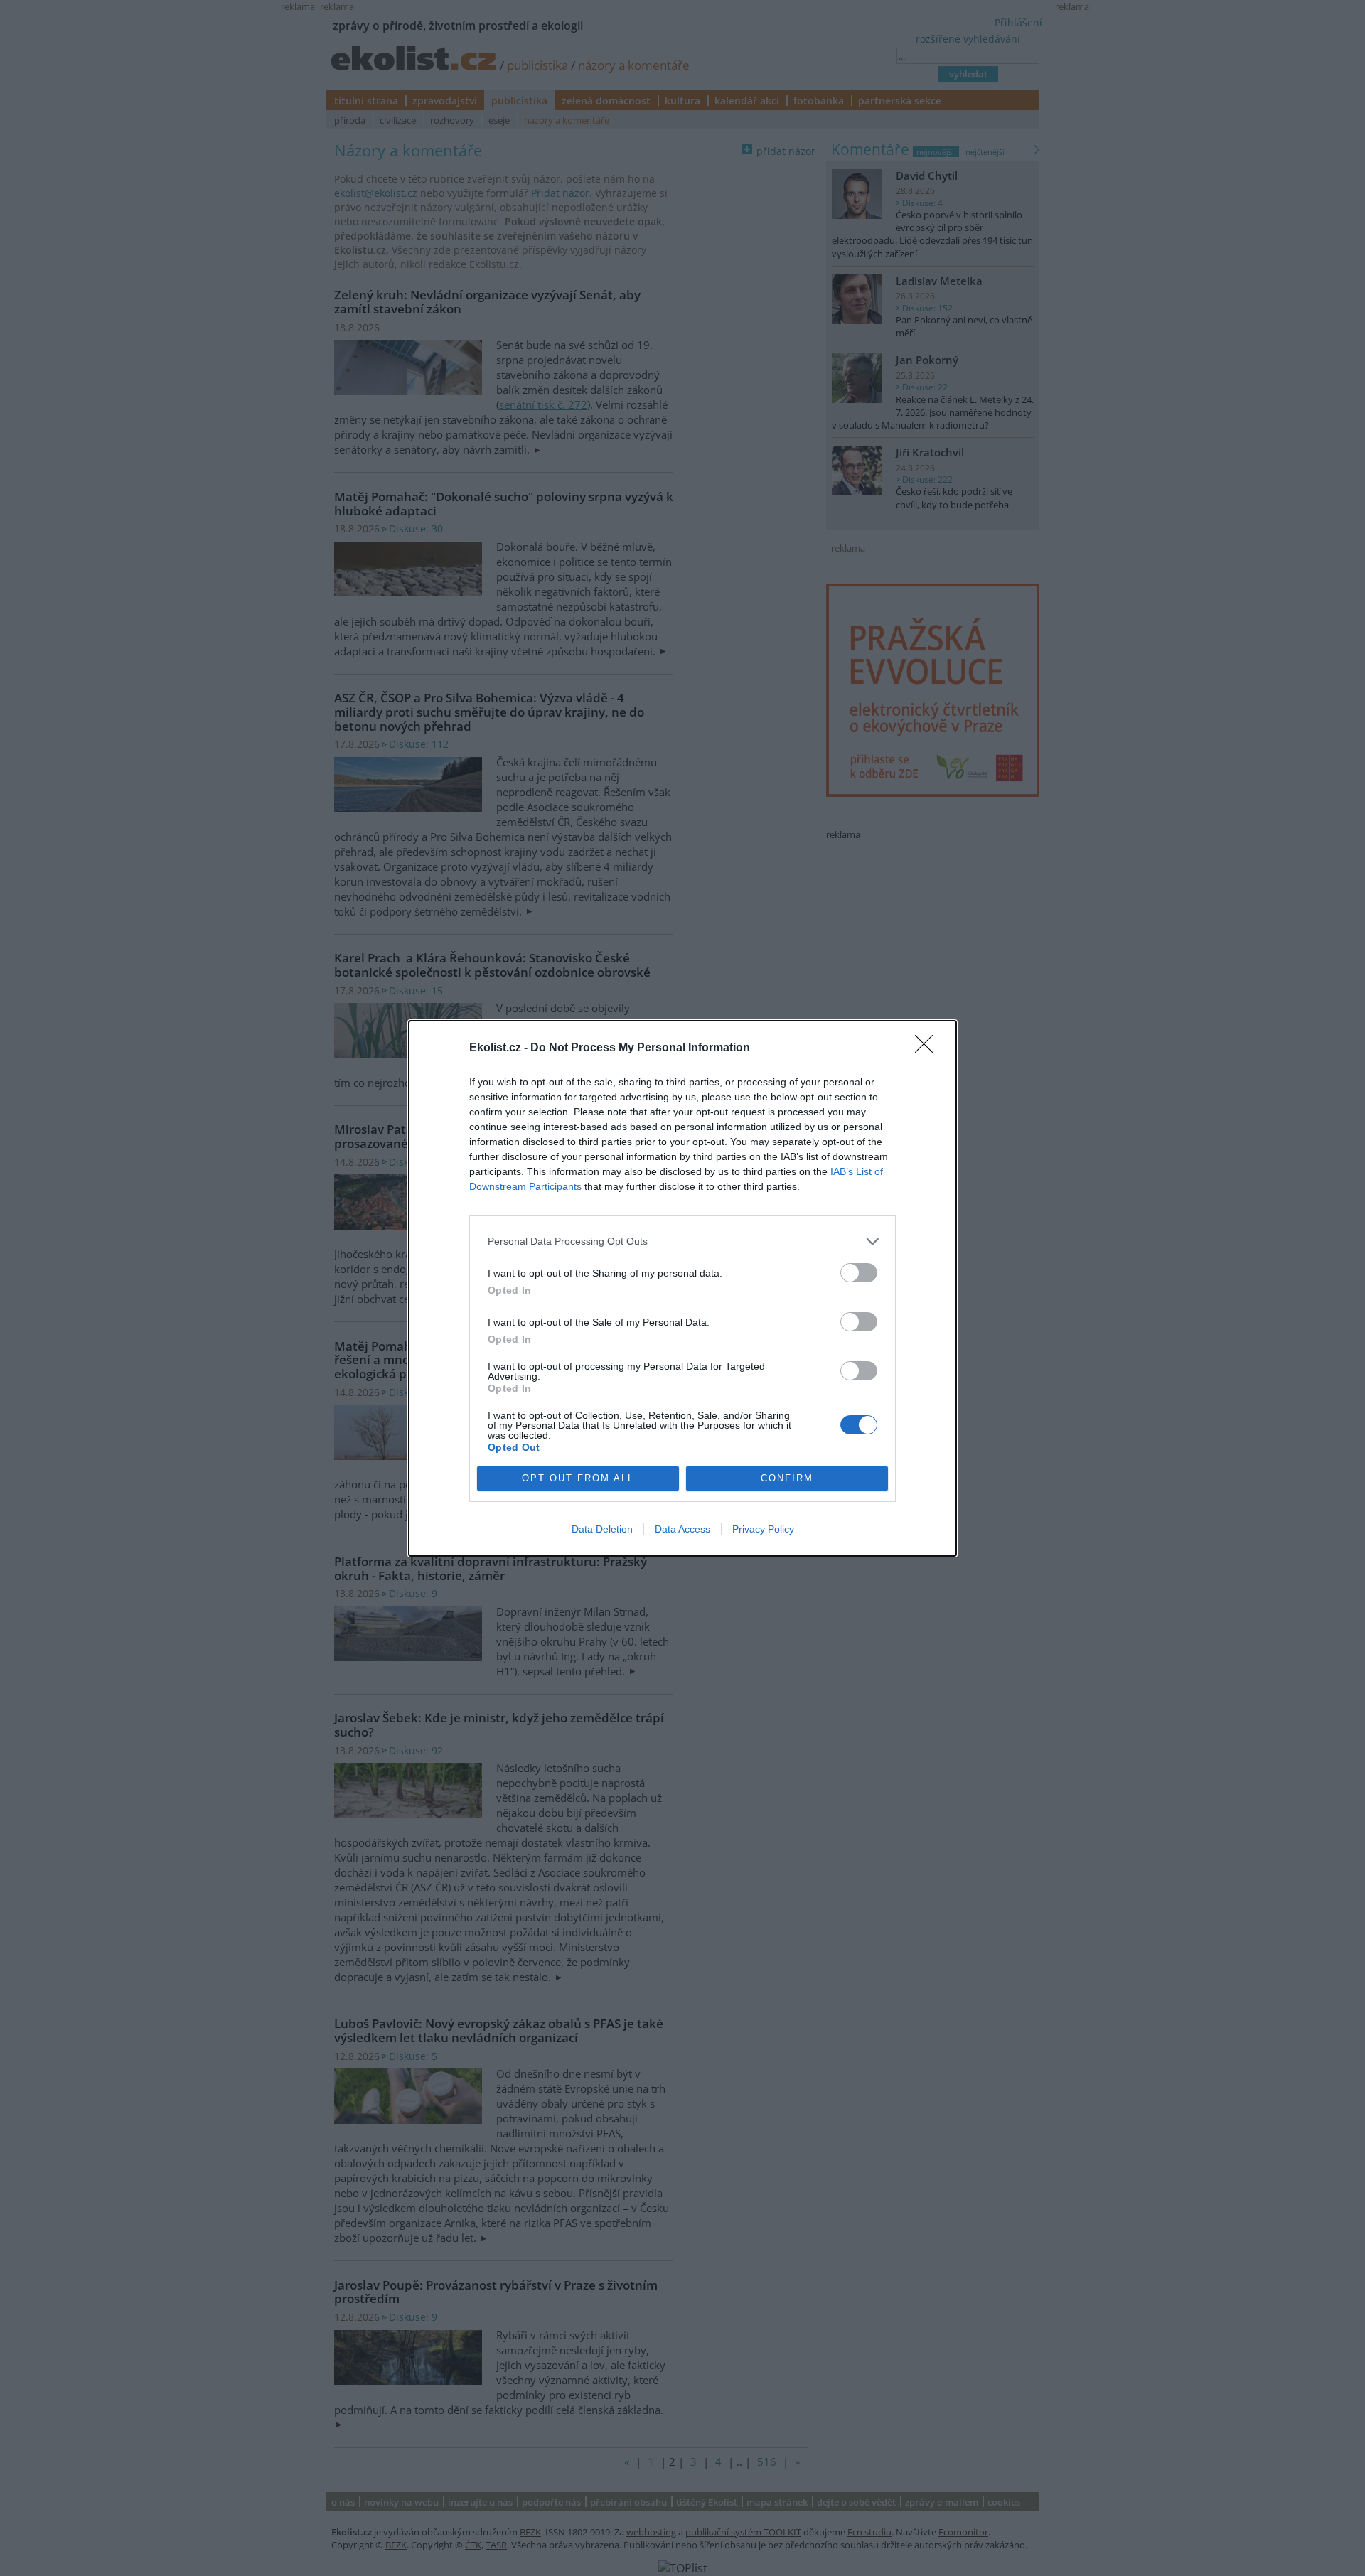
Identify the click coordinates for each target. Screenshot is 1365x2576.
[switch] (859, 1273)
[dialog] (682, 1288)
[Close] (928, 1048)
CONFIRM (787, 1478)
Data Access (682, 1529)
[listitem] (682, 1241)
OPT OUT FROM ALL (578, 1478)
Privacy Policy (763, 1529)
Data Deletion (602, 1529)
